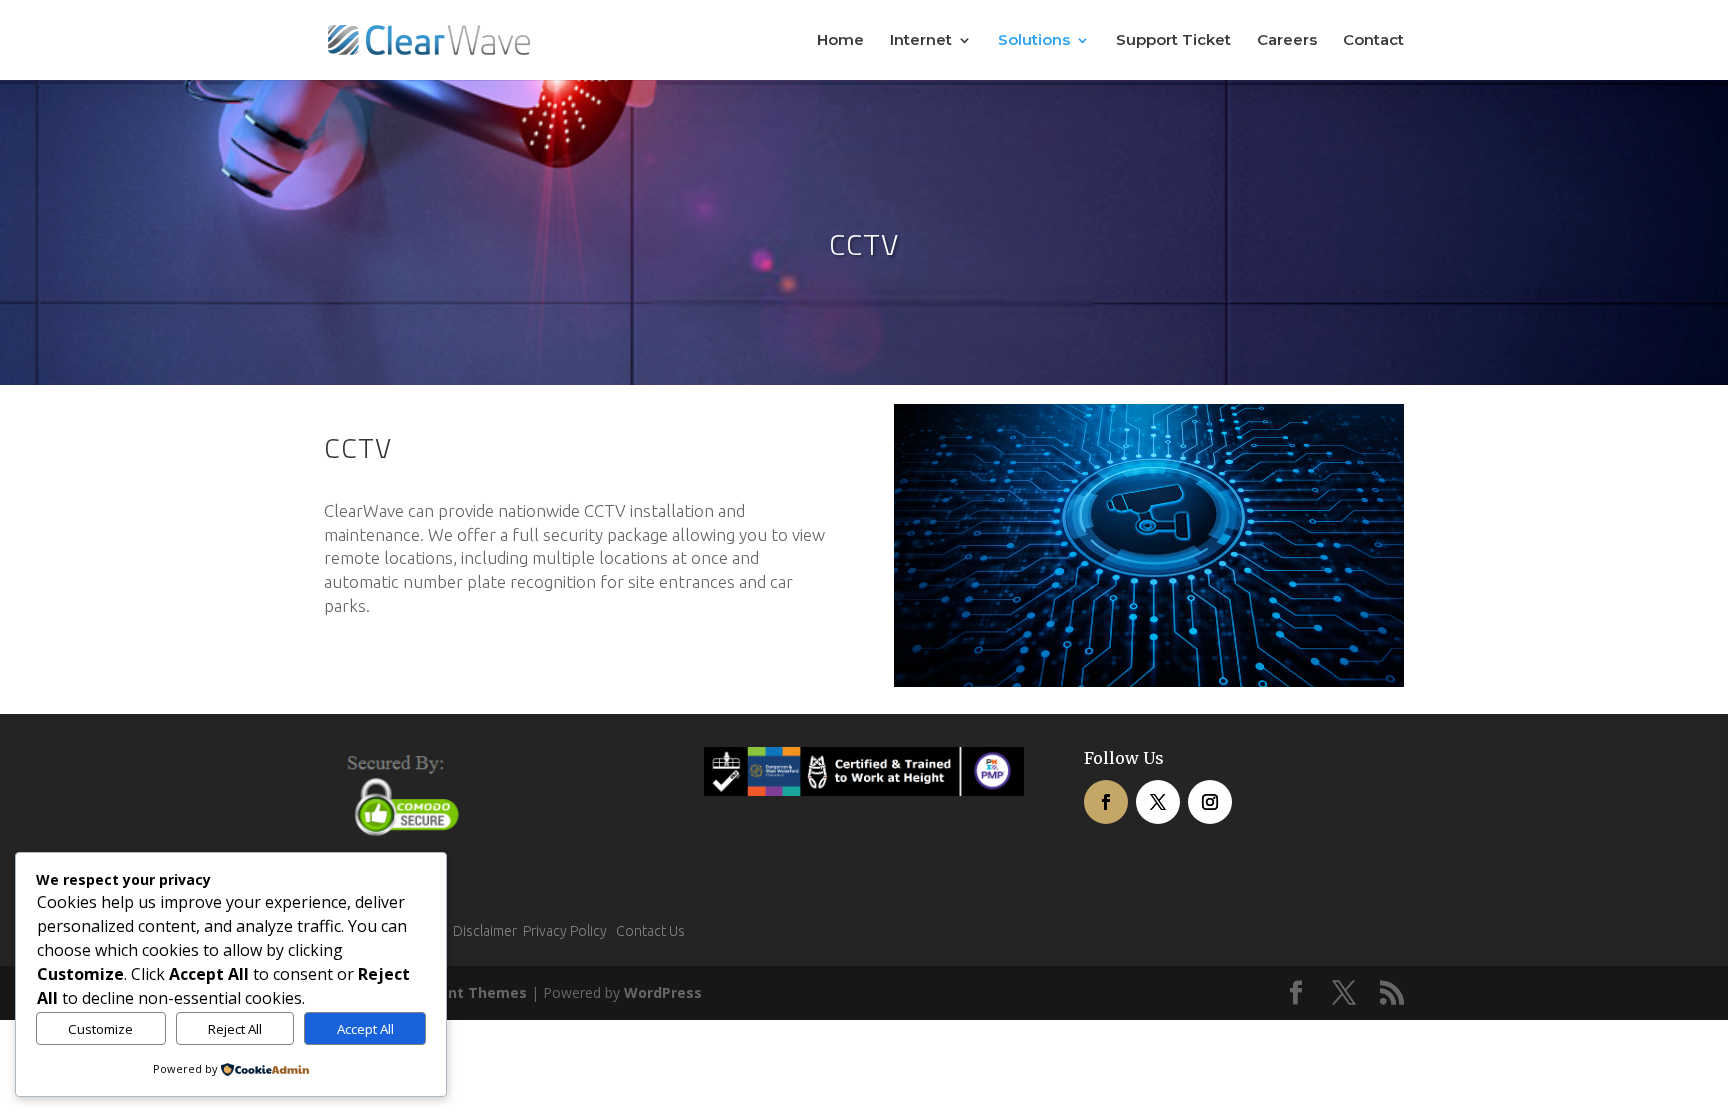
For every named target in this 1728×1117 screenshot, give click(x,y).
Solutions (1034, 41)
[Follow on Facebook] (1106, 802)
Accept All (365, 1029)
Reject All (235, 1029)
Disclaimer (485, 931)
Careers (1287, 41)
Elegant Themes (467, 992)
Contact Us (650, 931)
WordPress (663, 992)
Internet (921, 41)
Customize (100, 1029)
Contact (1373, 41)
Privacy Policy (568, 931)
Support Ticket (1173, 41)
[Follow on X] (1158, 802)
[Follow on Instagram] (1210, 802)
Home (840, 41)
